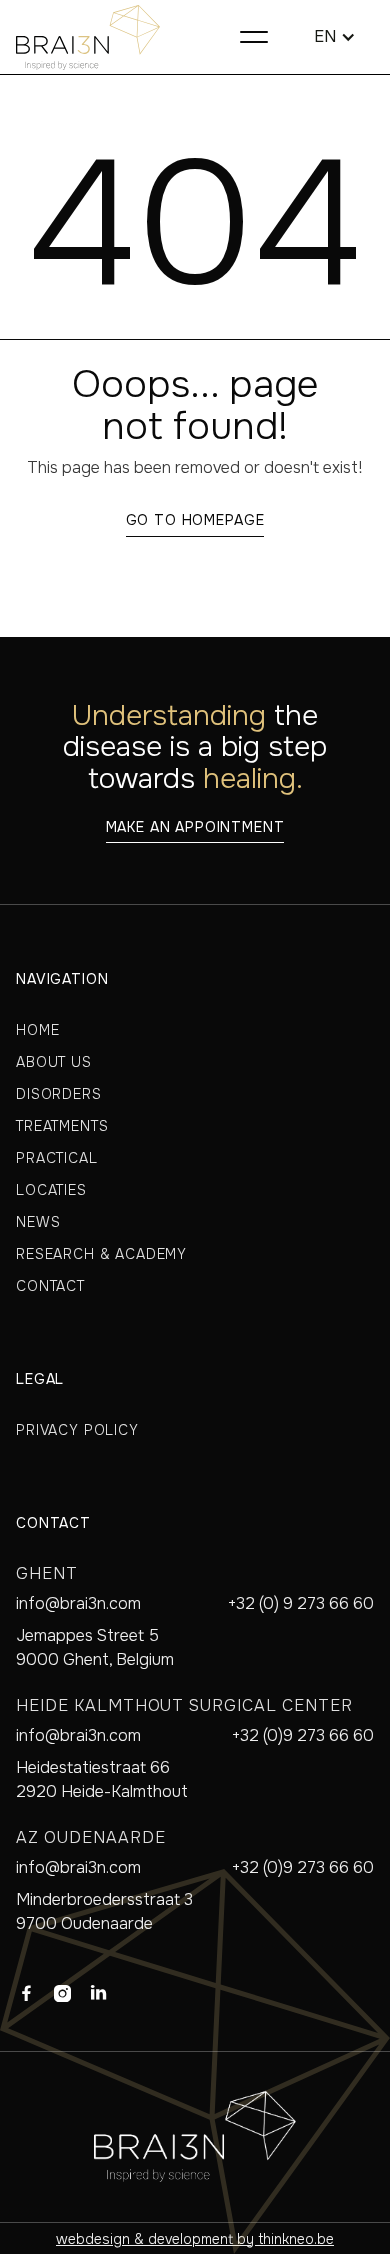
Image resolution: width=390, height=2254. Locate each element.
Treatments (62, 1126)
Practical (57, 1158)
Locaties (51, 1190)
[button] (254, 37)
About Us (54, 1062)
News (38, 1222)
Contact (50, 1286)
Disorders (59, 1094)
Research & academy (101, 1254)
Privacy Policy (77, 1430)
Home (37, 1030)
